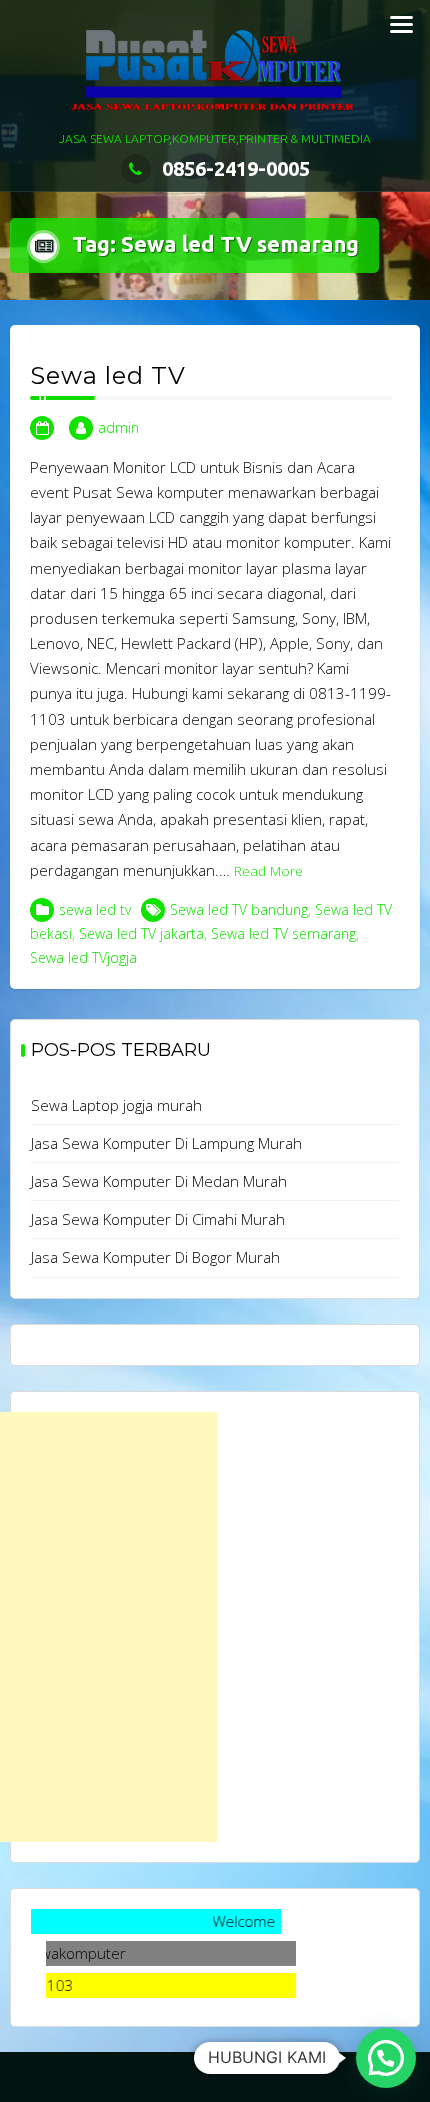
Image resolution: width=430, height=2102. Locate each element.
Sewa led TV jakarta (141, 933)
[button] (386, 2058)
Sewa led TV (108, 375)
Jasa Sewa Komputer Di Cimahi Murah (158, 1219)
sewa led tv (95, 909)
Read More (268, 871)
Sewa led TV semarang (283, 933)
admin (118, 427)
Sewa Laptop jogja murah (116, 1105)
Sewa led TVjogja (83, 957)
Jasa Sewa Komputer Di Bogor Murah (155, 1257)
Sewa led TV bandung (239, 909)
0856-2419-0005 (236, 168)
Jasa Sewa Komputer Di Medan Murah (159, 1181)
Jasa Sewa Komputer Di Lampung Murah (166, 1143)
